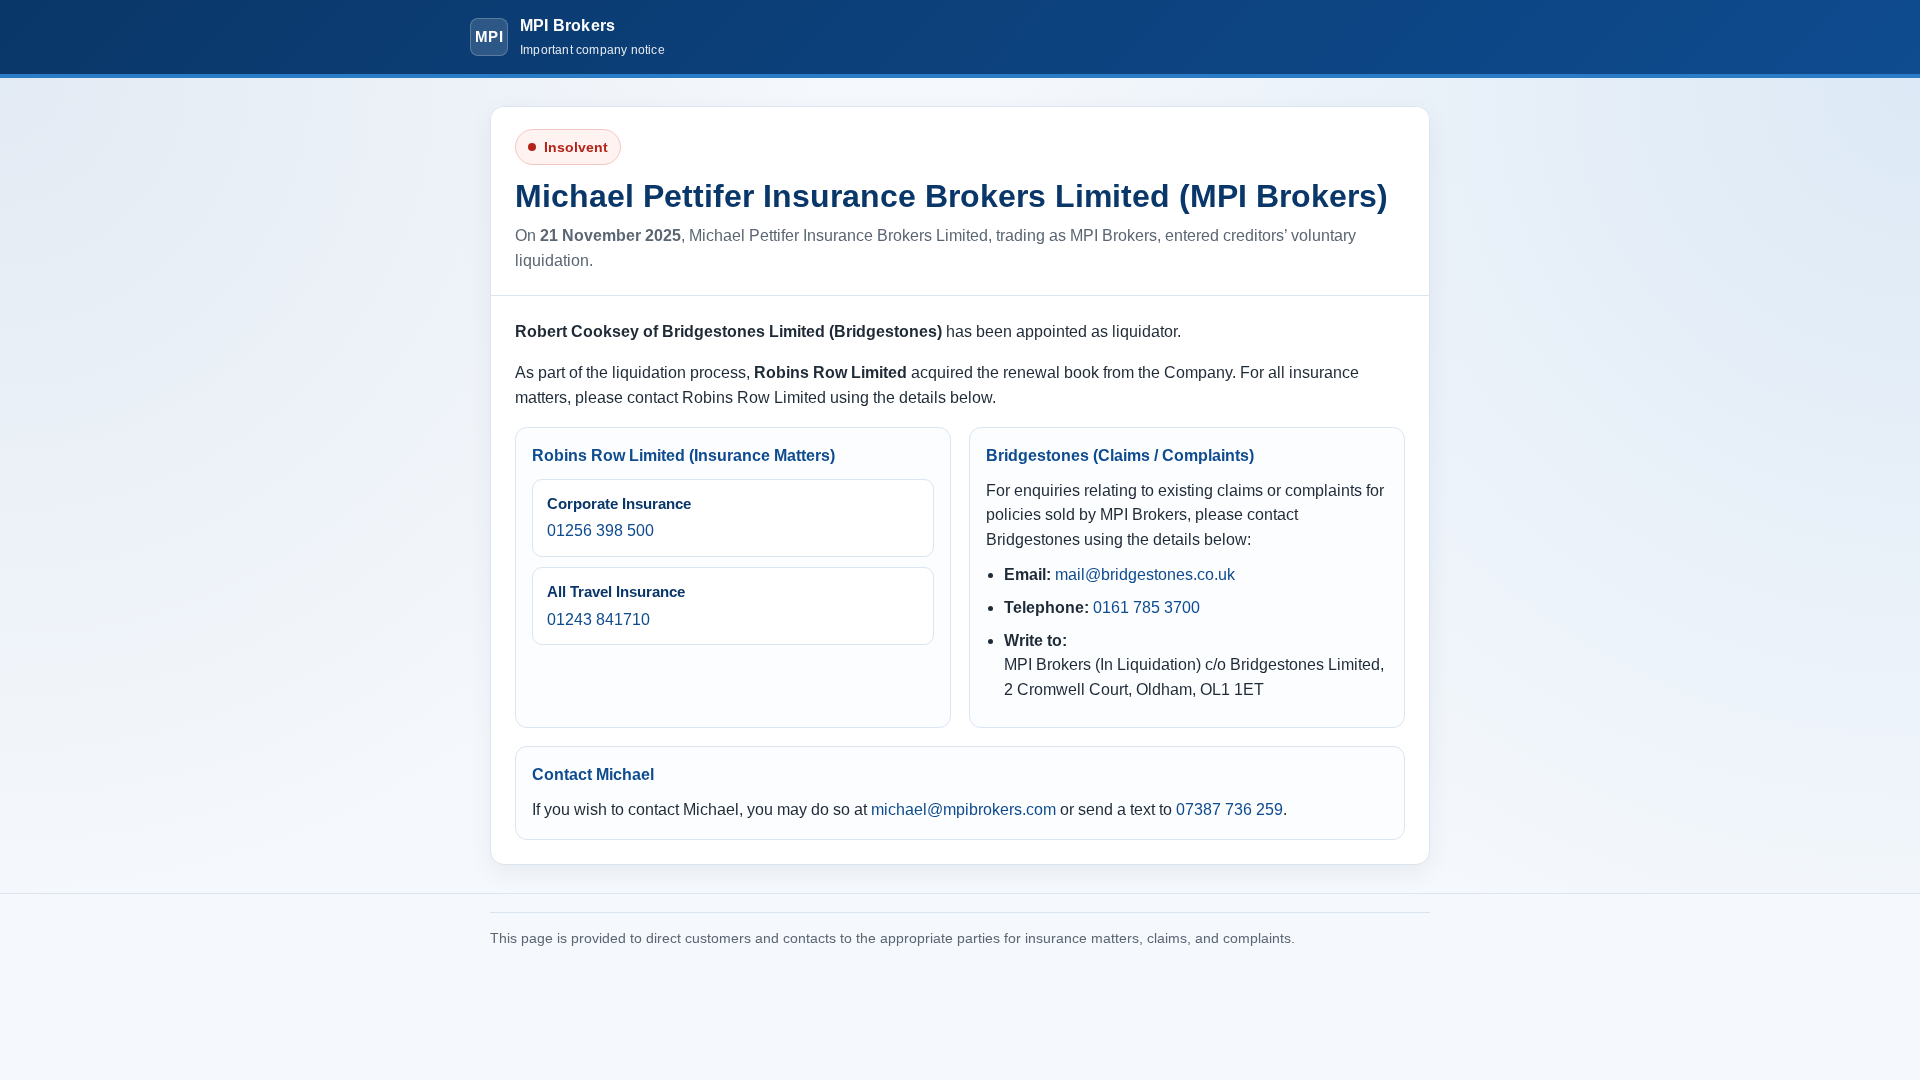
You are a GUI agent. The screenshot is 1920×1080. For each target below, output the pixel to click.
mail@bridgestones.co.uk (1145, 574)
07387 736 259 (1229, 809)
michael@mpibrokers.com (963, 809)
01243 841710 (598, 619)
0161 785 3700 (1146, 607)
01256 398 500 (600, 530)
